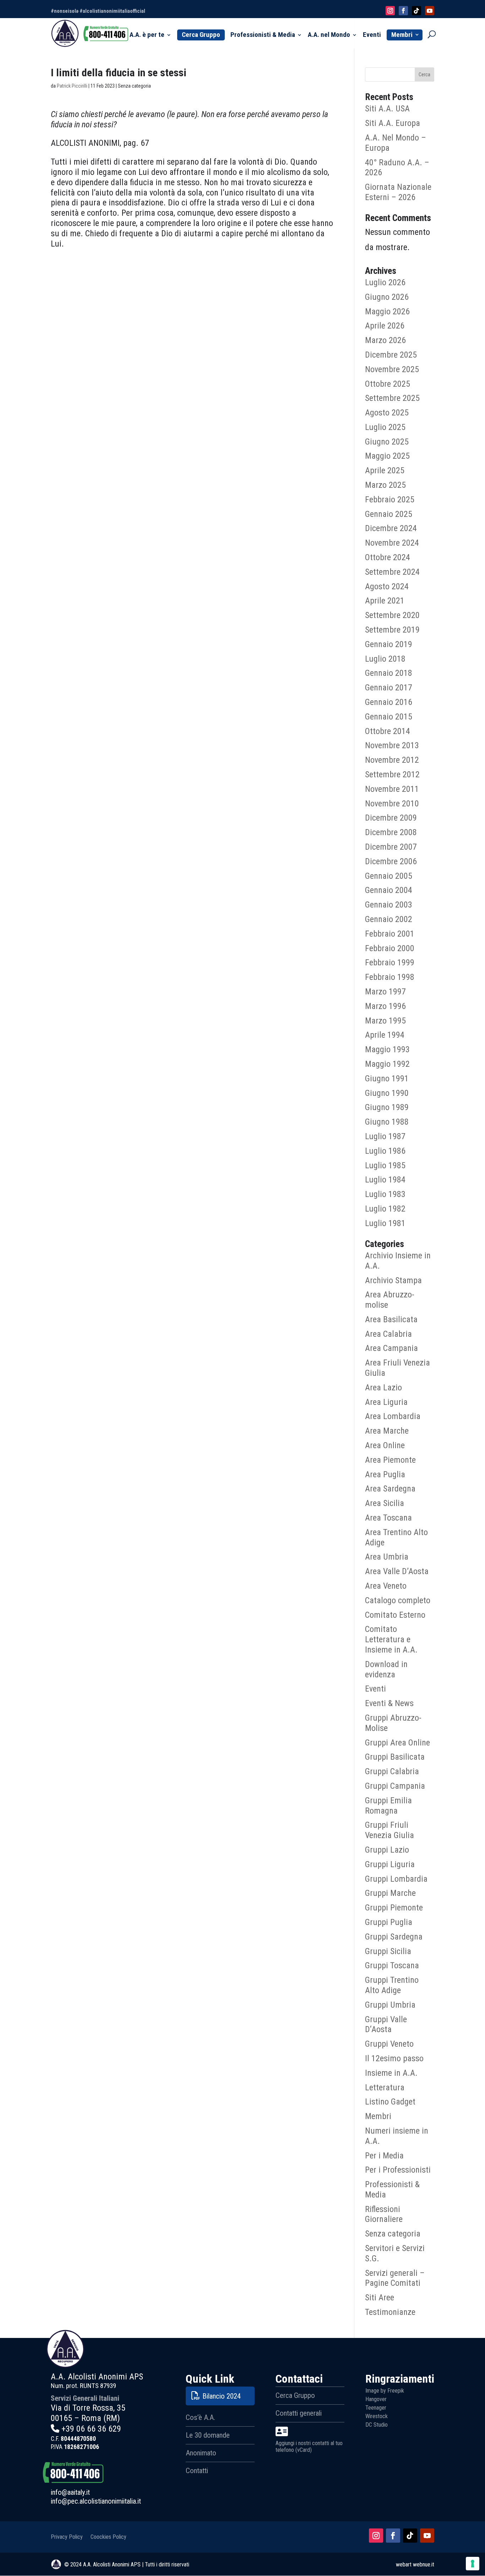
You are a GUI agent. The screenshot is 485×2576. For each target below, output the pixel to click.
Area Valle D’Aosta (397, 1571)
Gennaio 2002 (389, 919)
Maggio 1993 (387, 1049)
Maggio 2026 (387, 311)
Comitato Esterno (395, 1615)
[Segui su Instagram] (376, 2536)
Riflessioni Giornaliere (384, 2214)
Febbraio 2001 (390, 934)
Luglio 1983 (385, 1194)
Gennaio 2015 (389, 717)
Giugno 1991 (387, 1079)
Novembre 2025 (392, 369)
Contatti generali (299, 2413)
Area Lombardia (393, 1416)
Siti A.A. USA (387, 109)
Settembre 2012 (392, 774)
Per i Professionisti (398, 2170)
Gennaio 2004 (389, 890)
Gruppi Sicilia (388, 1951)
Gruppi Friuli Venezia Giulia (389, 1830)
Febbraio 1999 (390, 962)
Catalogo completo (398, 1600)
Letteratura (385, 2087)
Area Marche (387, 1431)
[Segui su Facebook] (393, 2536)
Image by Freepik (385, 2391)
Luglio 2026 (385, 282)
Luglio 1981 (385, 1223)
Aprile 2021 (385, 601)
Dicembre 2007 (391, 847)
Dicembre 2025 (391, 355)
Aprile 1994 (385, 1035)
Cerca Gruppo (201, 35)
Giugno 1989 (387, 1107)
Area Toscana (388, 1518)
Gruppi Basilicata (395, 1757)
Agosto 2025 (387, 413)
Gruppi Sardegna (394, 1937)
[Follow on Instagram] (390, 11)
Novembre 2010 (392, 804)
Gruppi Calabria (392, 1771)
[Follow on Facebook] (403, 11)
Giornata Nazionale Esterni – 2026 (398, 192)
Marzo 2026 (385, 340)
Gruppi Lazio (387, 1850)
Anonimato (201, 2453)
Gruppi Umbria (390, 2005)
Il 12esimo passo (394, 2058)
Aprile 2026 (385, 326)
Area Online (385, 1445)
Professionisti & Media (263, 35)
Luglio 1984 (385, 1180)
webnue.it (424, 2564)
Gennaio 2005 (389, 876)
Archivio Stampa (393, 1280)
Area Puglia (385, 1474)
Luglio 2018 (385, 659)
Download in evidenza (386, 1669)
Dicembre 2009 (391, 818)
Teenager (376, 2408)
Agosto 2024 (387, 586)
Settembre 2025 (392, 398)
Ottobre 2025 (388, 384)
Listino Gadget (390, 2102)
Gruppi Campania (395, 1786)
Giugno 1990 (387, 1093)
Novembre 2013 (392, 745)
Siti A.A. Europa (393, 123)
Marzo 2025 (385, 485)
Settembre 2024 (392, 572)
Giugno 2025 (387, 442)
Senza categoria (393, 2234)
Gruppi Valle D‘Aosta (386, 2025)
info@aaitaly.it (70, 2492)
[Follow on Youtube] (430, 11)
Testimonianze (390, 2312)
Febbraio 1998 (390, 977)
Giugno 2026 (387, 297)
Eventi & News (389, 1703)
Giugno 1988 (387, 1122)
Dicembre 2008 (391, 832)
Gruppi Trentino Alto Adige (392, 1985)
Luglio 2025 (385, 427)
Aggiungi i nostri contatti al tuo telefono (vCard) (309, 2447)
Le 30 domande (208, 2435)
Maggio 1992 (387, 1064)
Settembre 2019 (392, 630)
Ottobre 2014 (388, 731)
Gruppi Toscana (392, 1965)
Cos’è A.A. (200, 2417)
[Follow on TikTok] (416, 11)
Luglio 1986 (385, 1151)
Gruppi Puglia (389, 1922)
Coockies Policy (108, 2536)
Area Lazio (383, 1388)
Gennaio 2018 (389, 673)
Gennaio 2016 (389, 702)
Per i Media (384, 2156)
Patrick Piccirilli (72, 86)
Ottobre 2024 (388, 557)
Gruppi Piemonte (394, 1908)
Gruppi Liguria (390, 1864)
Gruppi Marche (390, 1893)
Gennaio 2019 (389, 644)
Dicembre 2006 (391, 861)
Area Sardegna (390, 1489)
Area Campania (391, 1348)
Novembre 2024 (392, 543)
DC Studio (377, 2425)
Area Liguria (386, 1402)
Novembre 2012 (392, 760)
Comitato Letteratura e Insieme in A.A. (391, 1639)
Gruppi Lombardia (396, 1879)
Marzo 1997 (385, 992)
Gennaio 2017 (389, 688)
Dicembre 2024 (391, 528)
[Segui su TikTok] (410, 2536)
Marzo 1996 (385, 1006)
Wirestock (377, 2416)
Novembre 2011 (392, 789)
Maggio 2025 (387, 456)
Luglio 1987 (385, 1136)
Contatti (197, 2471)
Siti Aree (380, 2298)
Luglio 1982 (385, 1209)
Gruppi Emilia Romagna (388, 1806)
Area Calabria (388, 1334)
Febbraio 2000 (390, 948)
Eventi (372, 35)
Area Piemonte (390, 1460)
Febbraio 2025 (390, 500)
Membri (402, 35)
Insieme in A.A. (391, 2073)
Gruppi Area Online (397, 1743)
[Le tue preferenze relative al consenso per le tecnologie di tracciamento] (473, 2564)
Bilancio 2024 (222, 2396)
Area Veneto (386, 1586)
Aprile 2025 (385, 470)
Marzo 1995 (385, 1021)
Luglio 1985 (385, 1165)
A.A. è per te (147, 35)
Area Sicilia (385, 1503)
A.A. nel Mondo (329, 35)
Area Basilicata (391, 1319)
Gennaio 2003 (389, 905)
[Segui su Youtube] (427, 2536)
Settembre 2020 (392, 615)
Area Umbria (387, 1557)
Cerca (424, 75)
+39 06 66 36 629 (91, 2429)
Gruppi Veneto (389, 2044)
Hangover (376, 2399)
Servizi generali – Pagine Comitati (395, 2278)
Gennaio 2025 (389, 514)
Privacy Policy (67, 2536)
